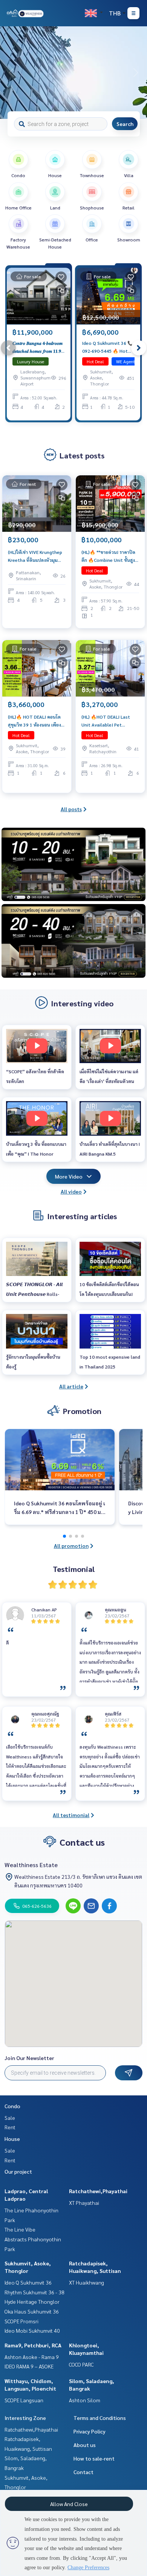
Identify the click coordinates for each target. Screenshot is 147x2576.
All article (71, 1386)
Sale (10, 2118)
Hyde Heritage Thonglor (32, 2301)
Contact (83, 2472)
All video (71, 1191)
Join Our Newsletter (29, 2058)
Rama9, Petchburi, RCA (33, 2345)
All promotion (71, 1546)
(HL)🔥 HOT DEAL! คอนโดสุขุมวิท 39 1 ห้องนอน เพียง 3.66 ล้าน (34, 721)
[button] (136, 73)
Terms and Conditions (100, 2418)
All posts (71, 809)
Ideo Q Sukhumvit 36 (28, 2282)
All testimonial (71, 1815)
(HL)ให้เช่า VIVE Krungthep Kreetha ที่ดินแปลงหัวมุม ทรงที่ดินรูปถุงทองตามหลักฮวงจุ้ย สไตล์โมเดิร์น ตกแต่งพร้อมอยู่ (35, 556)
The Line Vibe (20, 2229)
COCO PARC (81, 2364)
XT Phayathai (84, 2203)
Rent (10, 2127)
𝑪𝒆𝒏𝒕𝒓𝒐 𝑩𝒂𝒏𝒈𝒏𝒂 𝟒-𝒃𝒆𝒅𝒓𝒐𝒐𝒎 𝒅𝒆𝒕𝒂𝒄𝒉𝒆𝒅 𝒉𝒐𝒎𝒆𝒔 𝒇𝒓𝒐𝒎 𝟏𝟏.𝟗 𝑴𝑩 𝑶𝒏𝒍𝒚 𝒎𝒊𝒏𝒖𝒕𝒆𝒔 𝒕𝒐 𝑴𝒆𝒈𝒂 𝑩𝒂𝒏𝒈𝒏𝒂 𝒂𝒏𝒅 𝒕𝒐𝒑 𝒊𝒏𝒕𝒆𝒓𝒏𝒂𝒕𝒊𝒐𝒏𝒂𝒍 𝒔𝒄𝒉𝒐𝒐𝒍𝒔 (38, 347)
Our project (18, 2171)
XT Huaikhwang (87, 2282)
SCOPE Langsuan (24, 2400)
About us (85, 2445)
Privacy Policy (90, 2431)
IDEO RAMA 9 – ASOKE (29, 2366)
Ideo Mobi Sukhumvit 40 (32, 2330)
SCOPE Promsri (21, 2321)
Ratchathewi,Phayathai (98, 2191)
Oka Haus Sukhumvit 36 (32, 2311)
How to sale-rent (94, 2458)
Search (125, 124)
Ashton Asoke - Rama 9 (32, 2357)
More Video (69, 1176)
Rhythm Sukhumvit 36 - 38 (34, 2292)
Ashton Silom (85, 2400)
